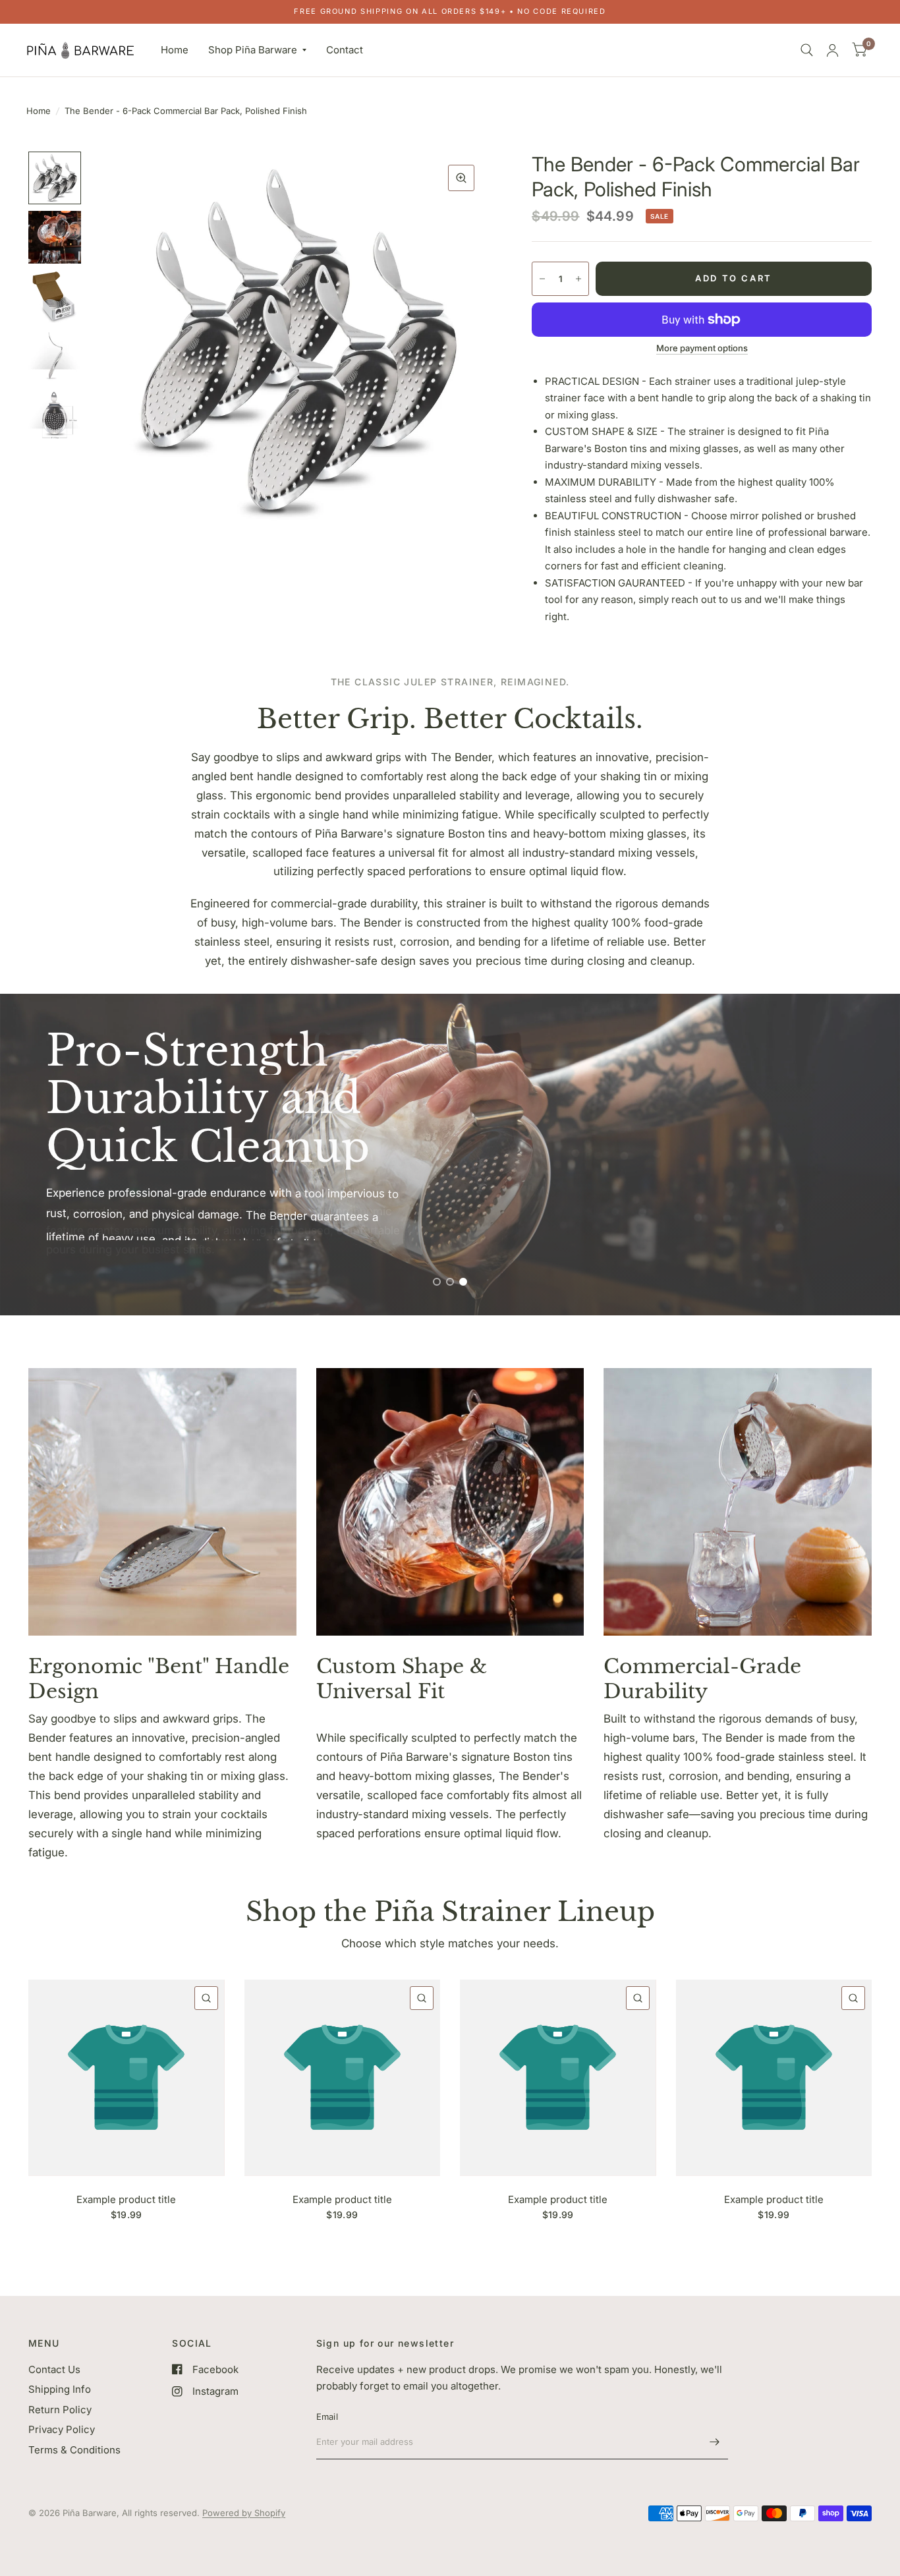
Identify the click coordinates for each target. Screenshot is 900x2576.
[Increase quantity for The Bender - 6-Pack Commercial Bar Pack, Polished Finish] (578, 279)
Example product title (126, 2199)
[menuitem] (175, 50)
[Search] (807, 50)
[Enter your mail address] (715, 2442)
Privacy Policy (62, 2429)
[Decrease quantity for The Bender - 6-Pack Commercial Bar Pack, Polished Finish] (542, 279)
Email (327, 2417)
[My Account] (832, 50)
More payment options (702, 348)
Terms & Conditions (74, 2450)
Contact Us (54, 2369)
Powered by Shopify (244, 2513)
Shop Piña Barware (253, 50)
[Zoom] (461, 178)
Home (175, 50)
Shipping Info (60, 2389)
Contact (345, 50)
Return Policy (60, 2410)
